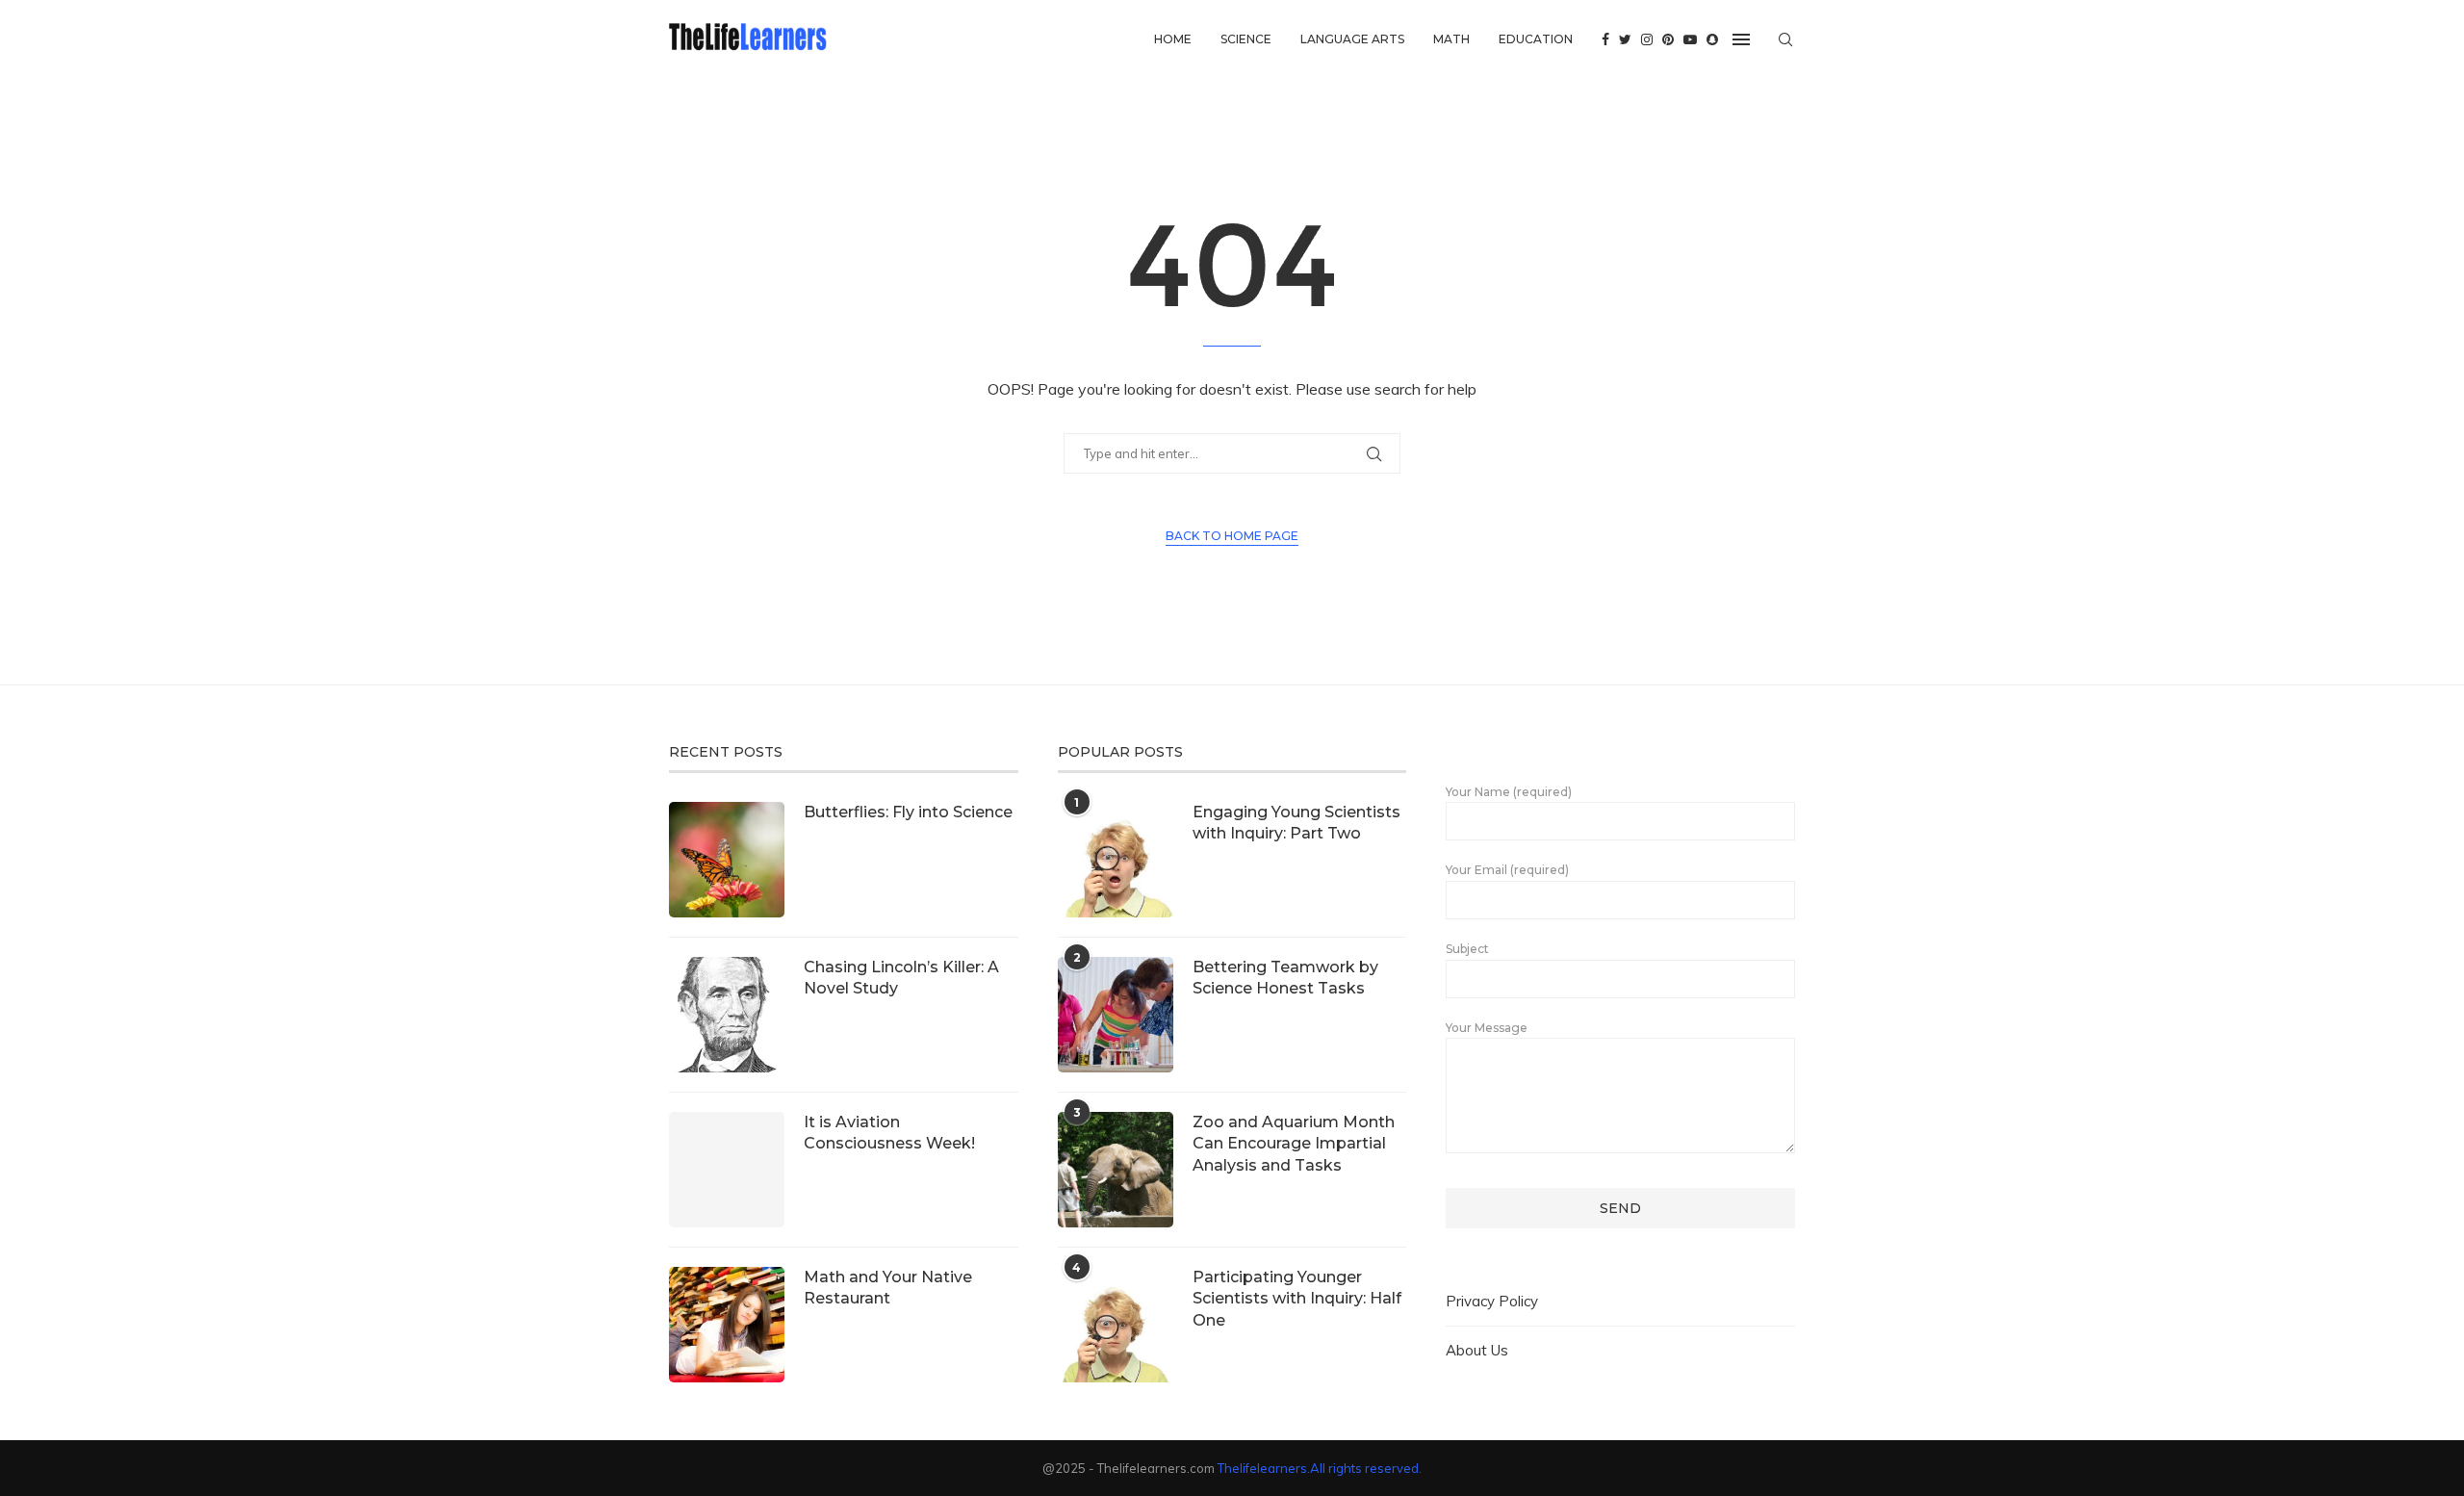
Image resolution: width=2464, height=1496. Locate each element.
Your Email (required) (1507, 870)
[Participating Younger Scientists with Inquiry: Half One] (1116, 1325)
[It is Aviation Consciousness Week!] (727, 1170)
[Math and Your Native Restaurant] (727, 1325)
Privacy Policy (1492, 1301)
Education (1536, 39)
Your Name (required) (1509, 792)
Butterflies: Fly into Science (908, 812)
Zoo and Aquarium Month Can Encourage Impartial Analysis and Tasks (1294, 1144)
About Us (1477, 1350)
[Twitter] (1625, 39)
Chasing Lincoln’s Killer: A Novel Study (901, 978)
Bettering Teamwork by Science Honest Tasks (1285, 978)
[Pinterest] (1668, 39)
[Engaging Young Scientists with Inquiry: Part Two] (1116, 860)
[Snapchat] (1712, 39)
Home (1173, 39)
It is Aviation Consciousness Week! (889, 1133)
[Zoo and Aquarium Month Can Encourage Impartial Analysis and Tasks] (1116, 1170)
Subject (1467, 949)
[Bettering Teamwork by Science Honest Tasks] (1116, 1015)
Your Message (1487, 1028)
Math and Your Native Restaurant (888, 1288)
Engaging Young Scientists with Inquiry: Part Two (1296, 823)
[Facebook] (1605, 39)
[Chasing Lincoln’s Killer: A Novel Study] (727, 1015)
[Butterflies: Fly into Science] (727, 860)
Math (1451, 39)
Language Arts (1352, 39)
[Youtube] (1690, 39)
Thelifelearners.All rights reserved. (1320, 1468)
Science (1246, 39)
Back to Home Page (1232, 536)
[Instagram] (1647, 39)
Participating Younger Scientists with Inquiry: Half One (1297, 1299)
